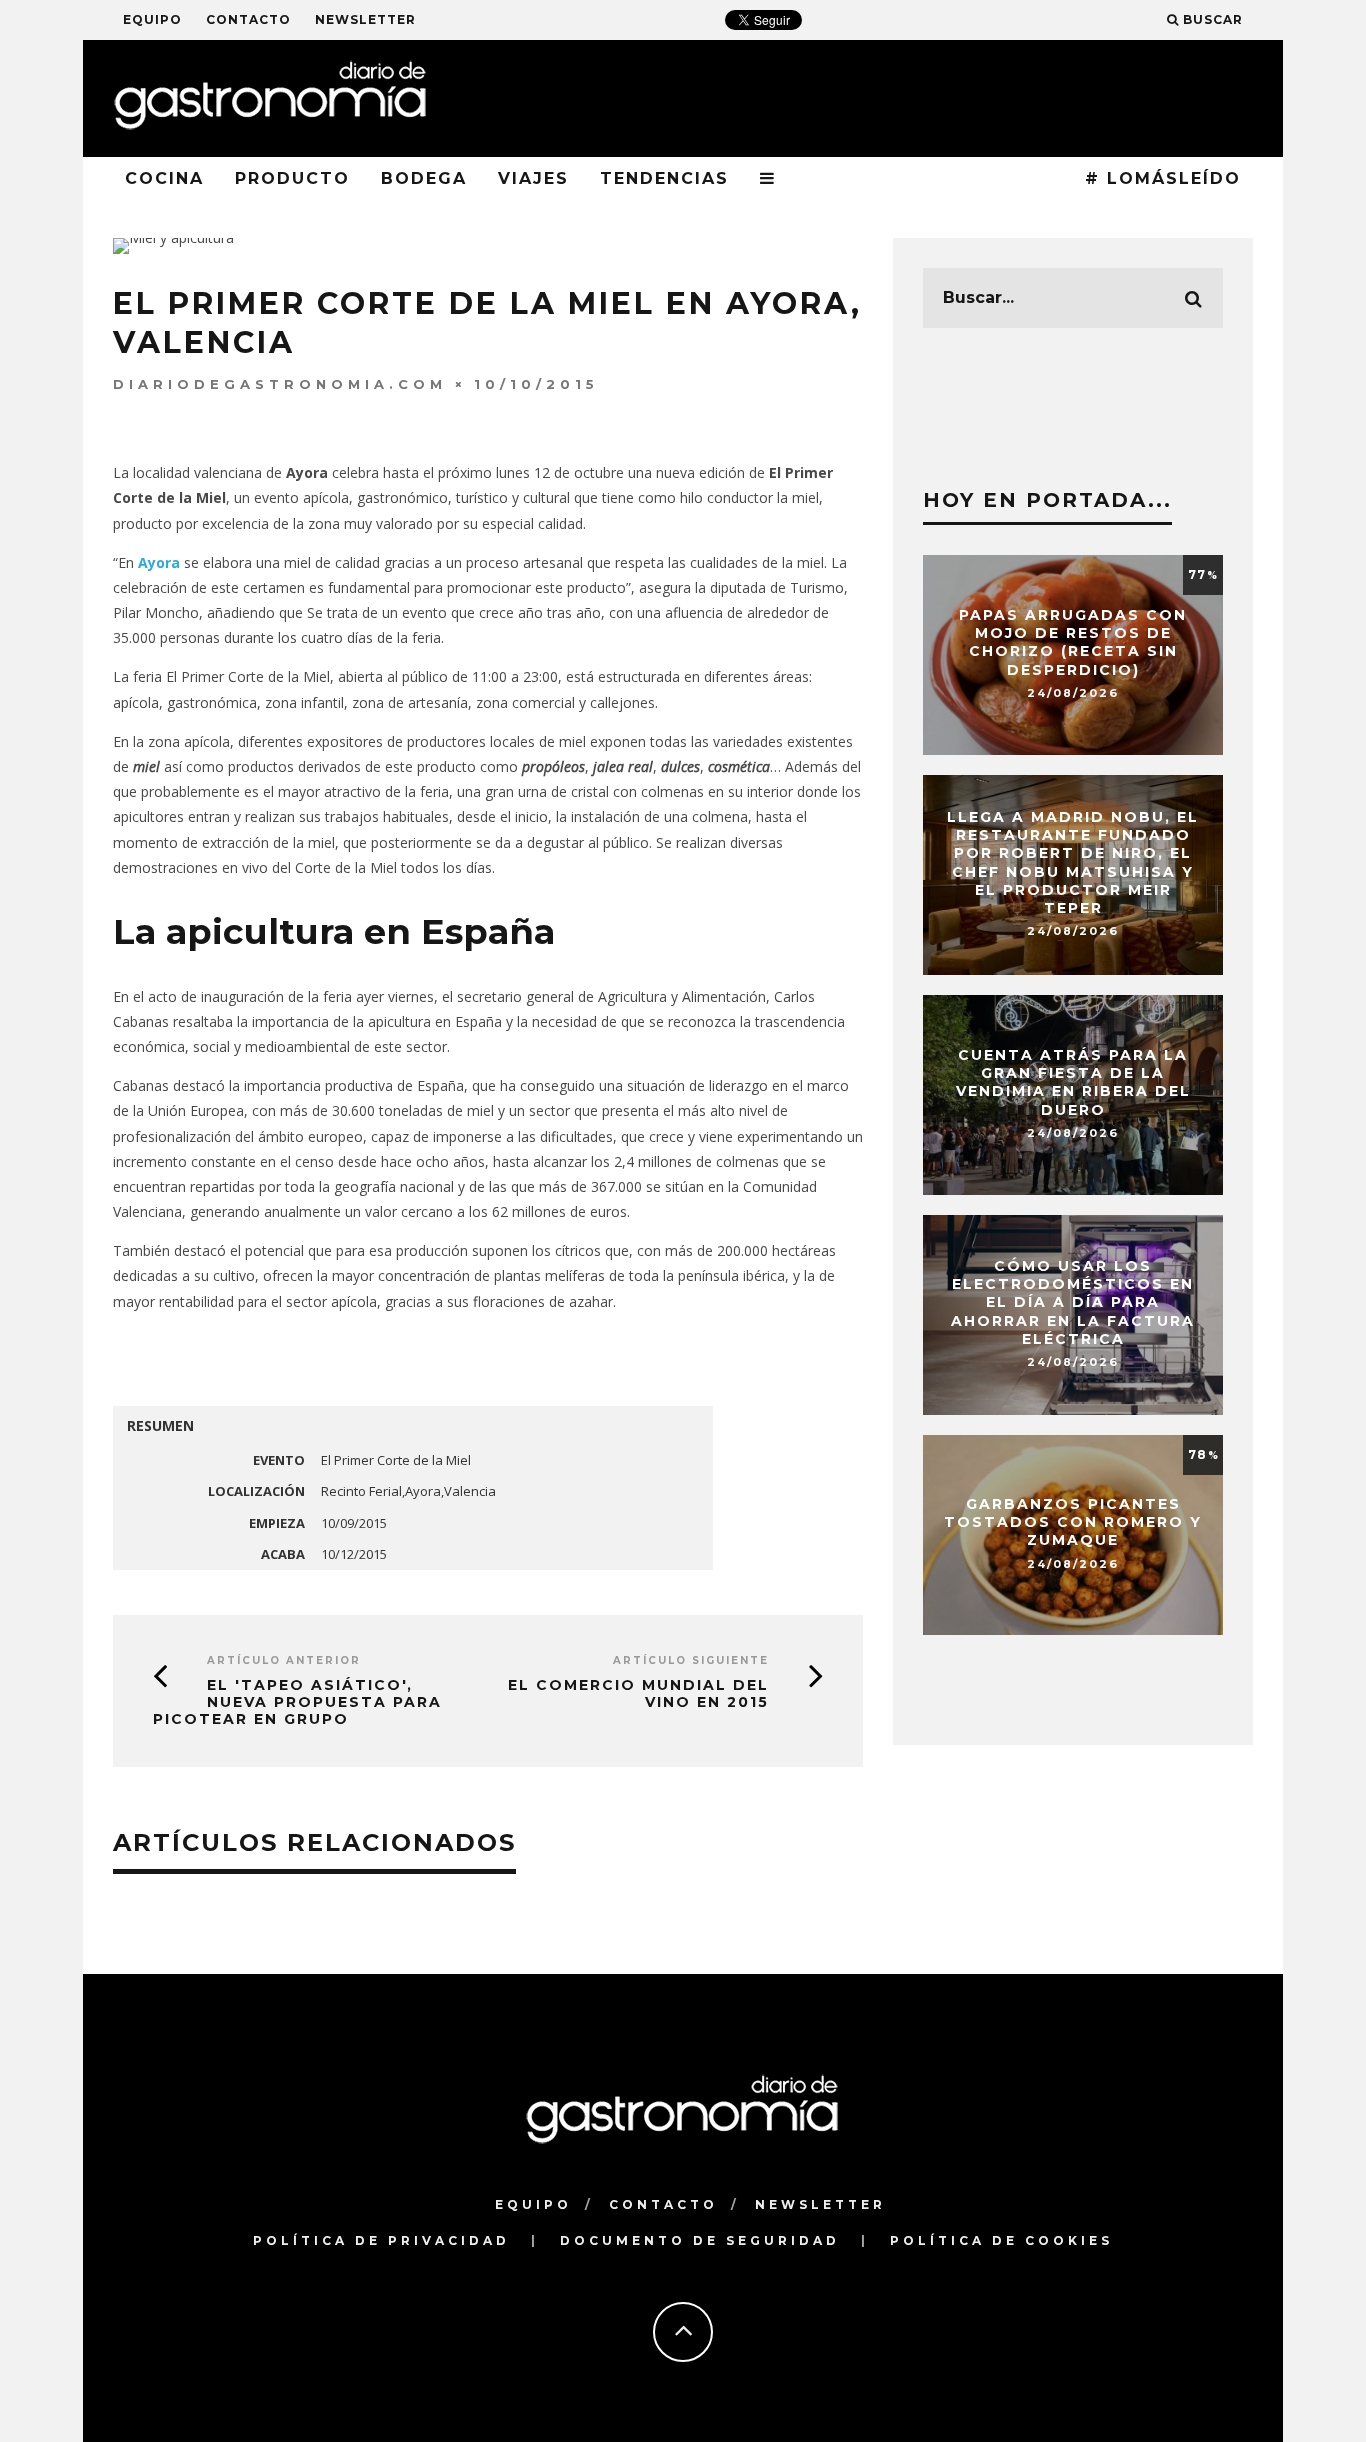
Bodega (424, 178)
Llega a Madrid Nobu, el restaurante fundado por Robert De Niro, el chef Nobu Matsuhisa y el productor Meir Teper (1073, 862)
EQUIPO (152, 19)
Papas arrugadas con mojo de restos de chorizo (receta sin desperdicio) (1073, 642)
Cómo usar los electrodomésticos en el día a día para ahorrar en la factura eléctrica (1073, 1302)
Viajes (533, 178)
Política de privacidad (381, 2240)
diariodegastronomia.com (280, 384)
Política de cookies (1001, 2240)
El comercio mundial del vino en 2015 (638, 1693)
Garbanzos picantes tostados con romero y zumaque (1073, 1522)
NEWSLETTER (365, 19)
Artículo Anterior (284, 1660)
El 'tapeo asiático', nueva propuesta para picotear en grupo (297, 1702)
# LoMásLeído (1163, 178)
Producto (292, 178)
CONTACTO (248, 19)
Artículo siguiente (691, 1660)
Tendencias (664, 178)
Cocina (164, 178)
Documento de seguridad (700, 2240)
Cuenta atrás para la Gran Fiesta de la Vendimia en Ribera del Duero (1073, 1082)
